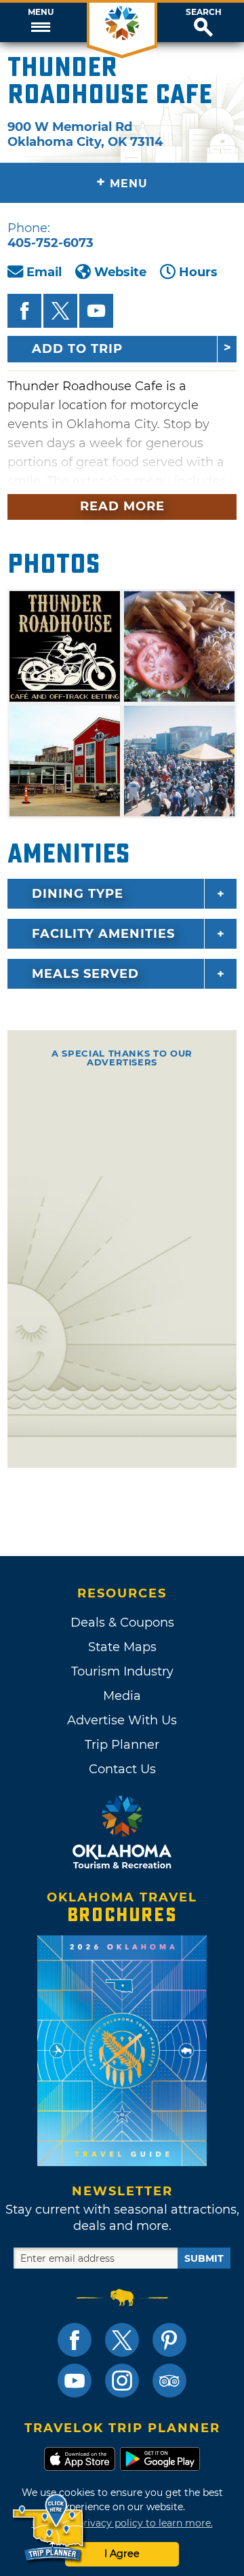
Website (120, 272)
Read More (122, 506)
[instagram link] (122, 2381)
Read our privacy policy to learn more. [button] (122, 2523)
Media (122, 1696)
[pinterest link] (169, 2340)
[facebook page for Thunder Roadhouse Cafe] (24, 311)
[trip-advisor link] (169, 2381)
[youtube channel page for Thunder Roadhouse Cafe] (96, 311)
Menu (41, 12)
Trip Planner (122, 1745)
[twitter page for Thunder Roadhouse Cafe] (60, 311)
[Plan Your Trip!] (49, 2528)
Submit (204, 2258)
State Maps (122, 1647)
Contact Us (122, 1769)
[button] (41, 22)
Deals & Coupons (122, 1623)
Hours (198, 272)
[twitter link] (122, 2340)
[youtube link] (75, 2381)
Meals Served (85, 974)
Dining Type (78, 894)
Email (44, 272)
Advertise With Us (122, 1720)
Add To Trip (77, 349)
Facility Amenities (103, 934)
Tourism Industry (122, 1671)
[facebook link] (75, 2340)
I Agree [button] (122, 2554)
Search (204, 12)
